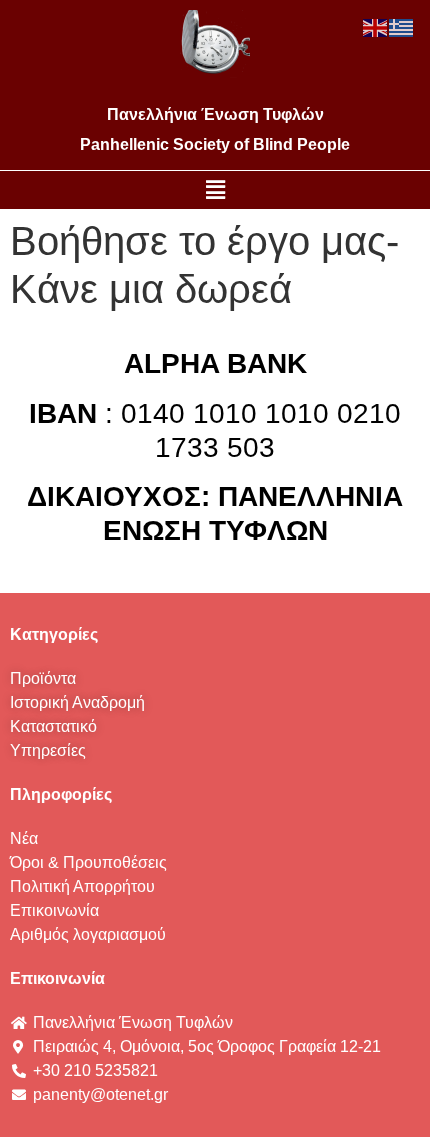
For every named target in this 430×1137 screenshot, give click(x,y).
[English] (376, 26)
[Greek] (402, 26)
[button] (215, 190)
